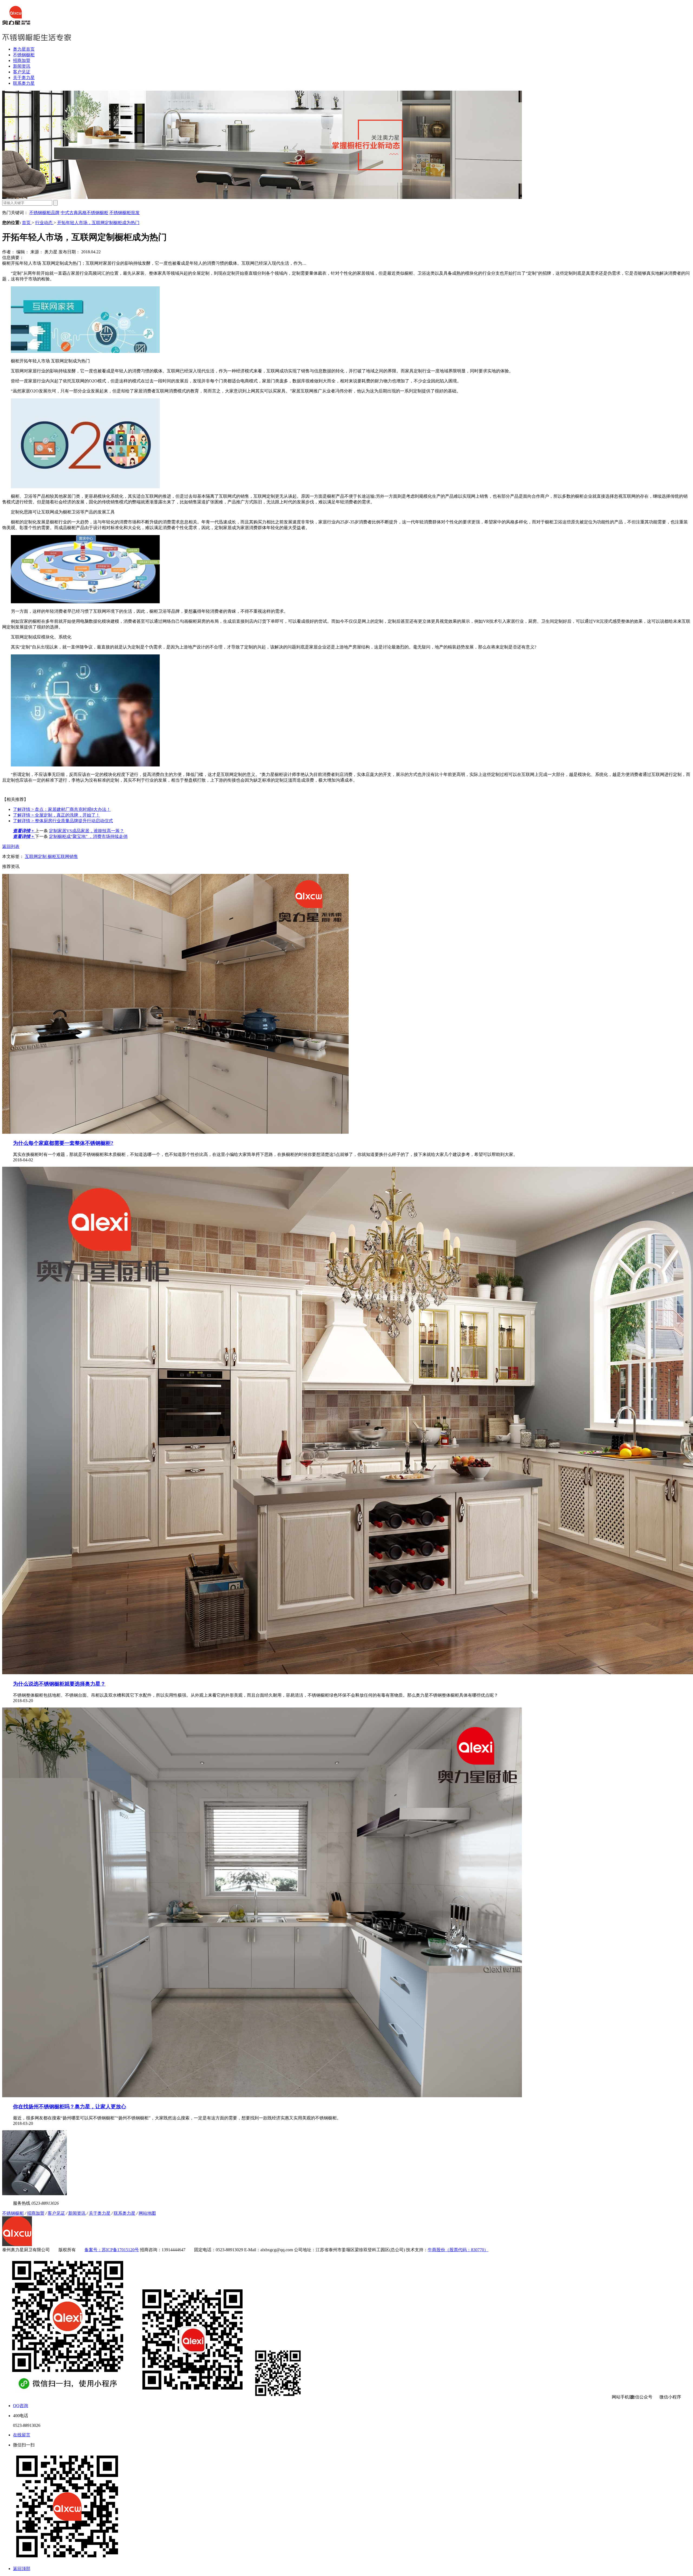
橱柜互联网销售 (63, 856)
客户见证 (22, 72)
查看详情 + (24, 831)
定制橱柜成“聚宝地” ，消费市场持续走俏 (88, 836)
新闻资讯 (22, 66)
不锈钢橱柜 (24, 55)
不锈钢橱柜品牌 (44, 213)
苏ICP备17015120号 (120, 2250)
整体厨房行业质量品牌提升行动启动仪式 (63, 821)
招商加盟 (22, 60)
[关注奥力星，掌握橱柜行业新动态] (262, 197)
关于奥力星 (24, 78)
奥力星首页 (24, 49)
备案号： (93, 2250)
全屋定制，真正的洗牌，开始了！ (56, 815)
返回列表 (11, 846)
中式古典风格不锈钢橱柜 (84, 213)
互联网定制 (36, 856)
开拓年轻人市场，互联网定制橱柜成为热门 (98, 223)
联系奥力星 (24, 83)
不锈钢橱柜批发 (125, 213)
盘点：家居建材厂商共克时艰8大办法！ (62, 809)
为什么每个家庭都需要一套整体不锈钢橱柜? (63, 1143)
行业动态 (44, 223)
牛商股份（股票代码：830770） (458, 2250)
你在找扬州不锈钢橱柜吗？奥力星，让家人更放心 (70, 2107)
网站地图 (147, 2213)
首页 (27, 223)
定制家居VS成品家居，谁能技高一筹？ (86, 831)
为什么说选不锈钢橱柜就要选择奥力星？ (59, 1684)
